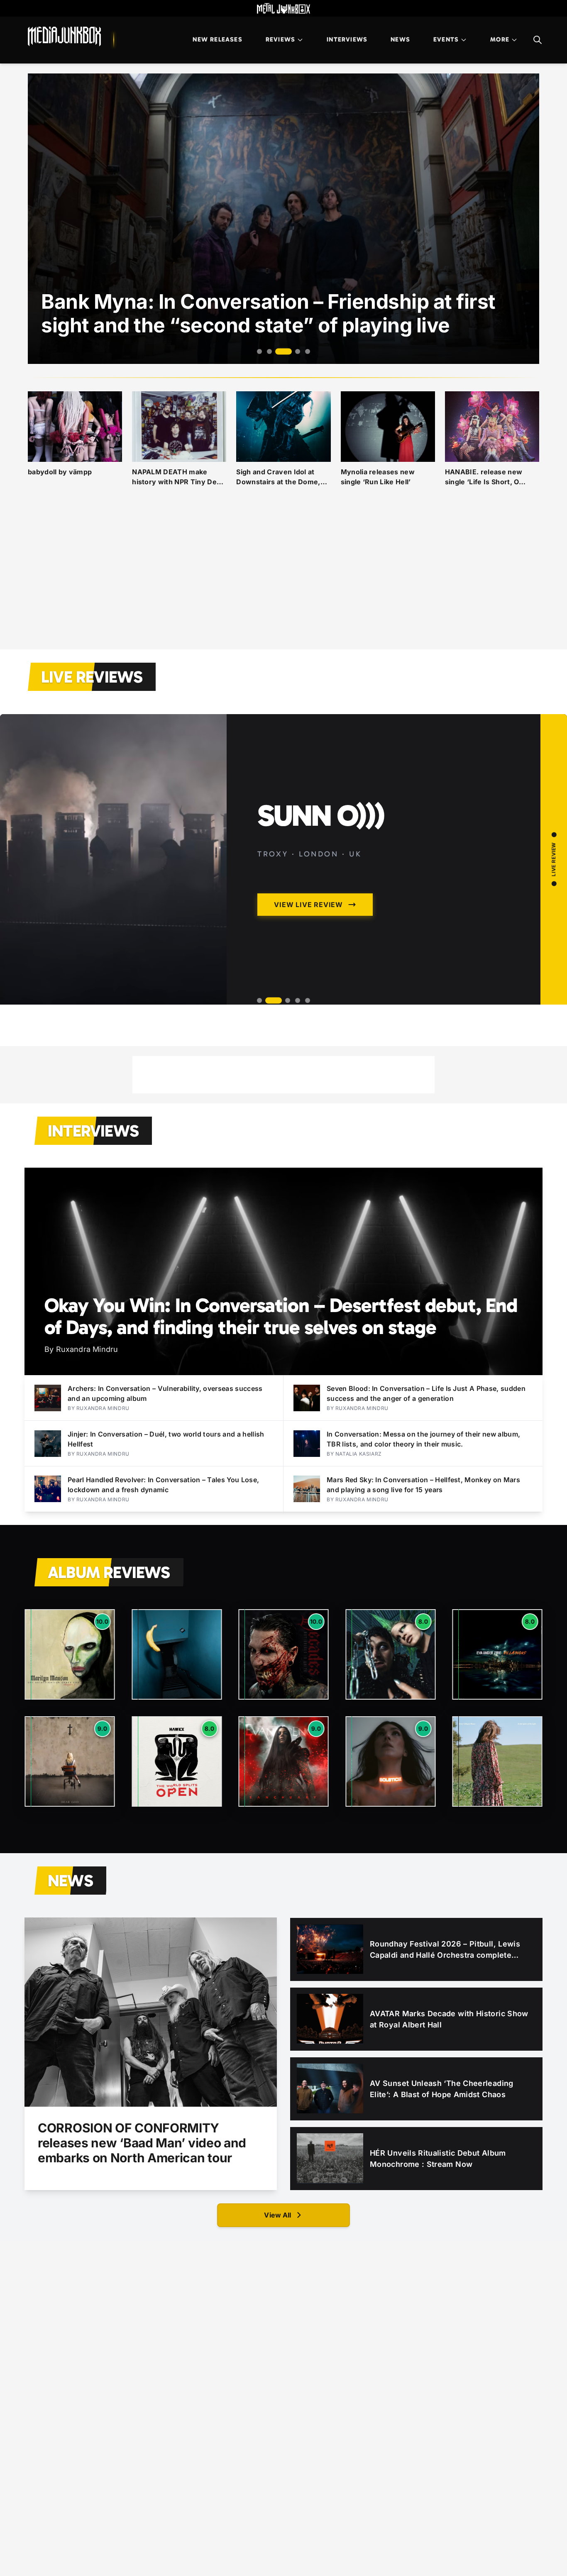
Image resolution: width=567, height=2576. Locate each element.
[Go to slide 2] (269, 351)
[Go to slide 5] (308, 351)
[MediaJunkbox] (64, 37)
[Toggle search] (538, 40)
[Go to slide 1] (259, 351)
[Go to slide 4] (293, 352)
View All (277, 2215)
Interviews (347, 39)
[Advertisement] (283, 578)
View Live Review (308, 905)
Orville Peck (346, 816)
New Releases (217, 39)
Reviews (280, 39)
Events (446, 39)
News (400, 39)
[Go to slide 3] (279, 351)
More (500, 39)
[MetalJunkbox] (283, 8)
